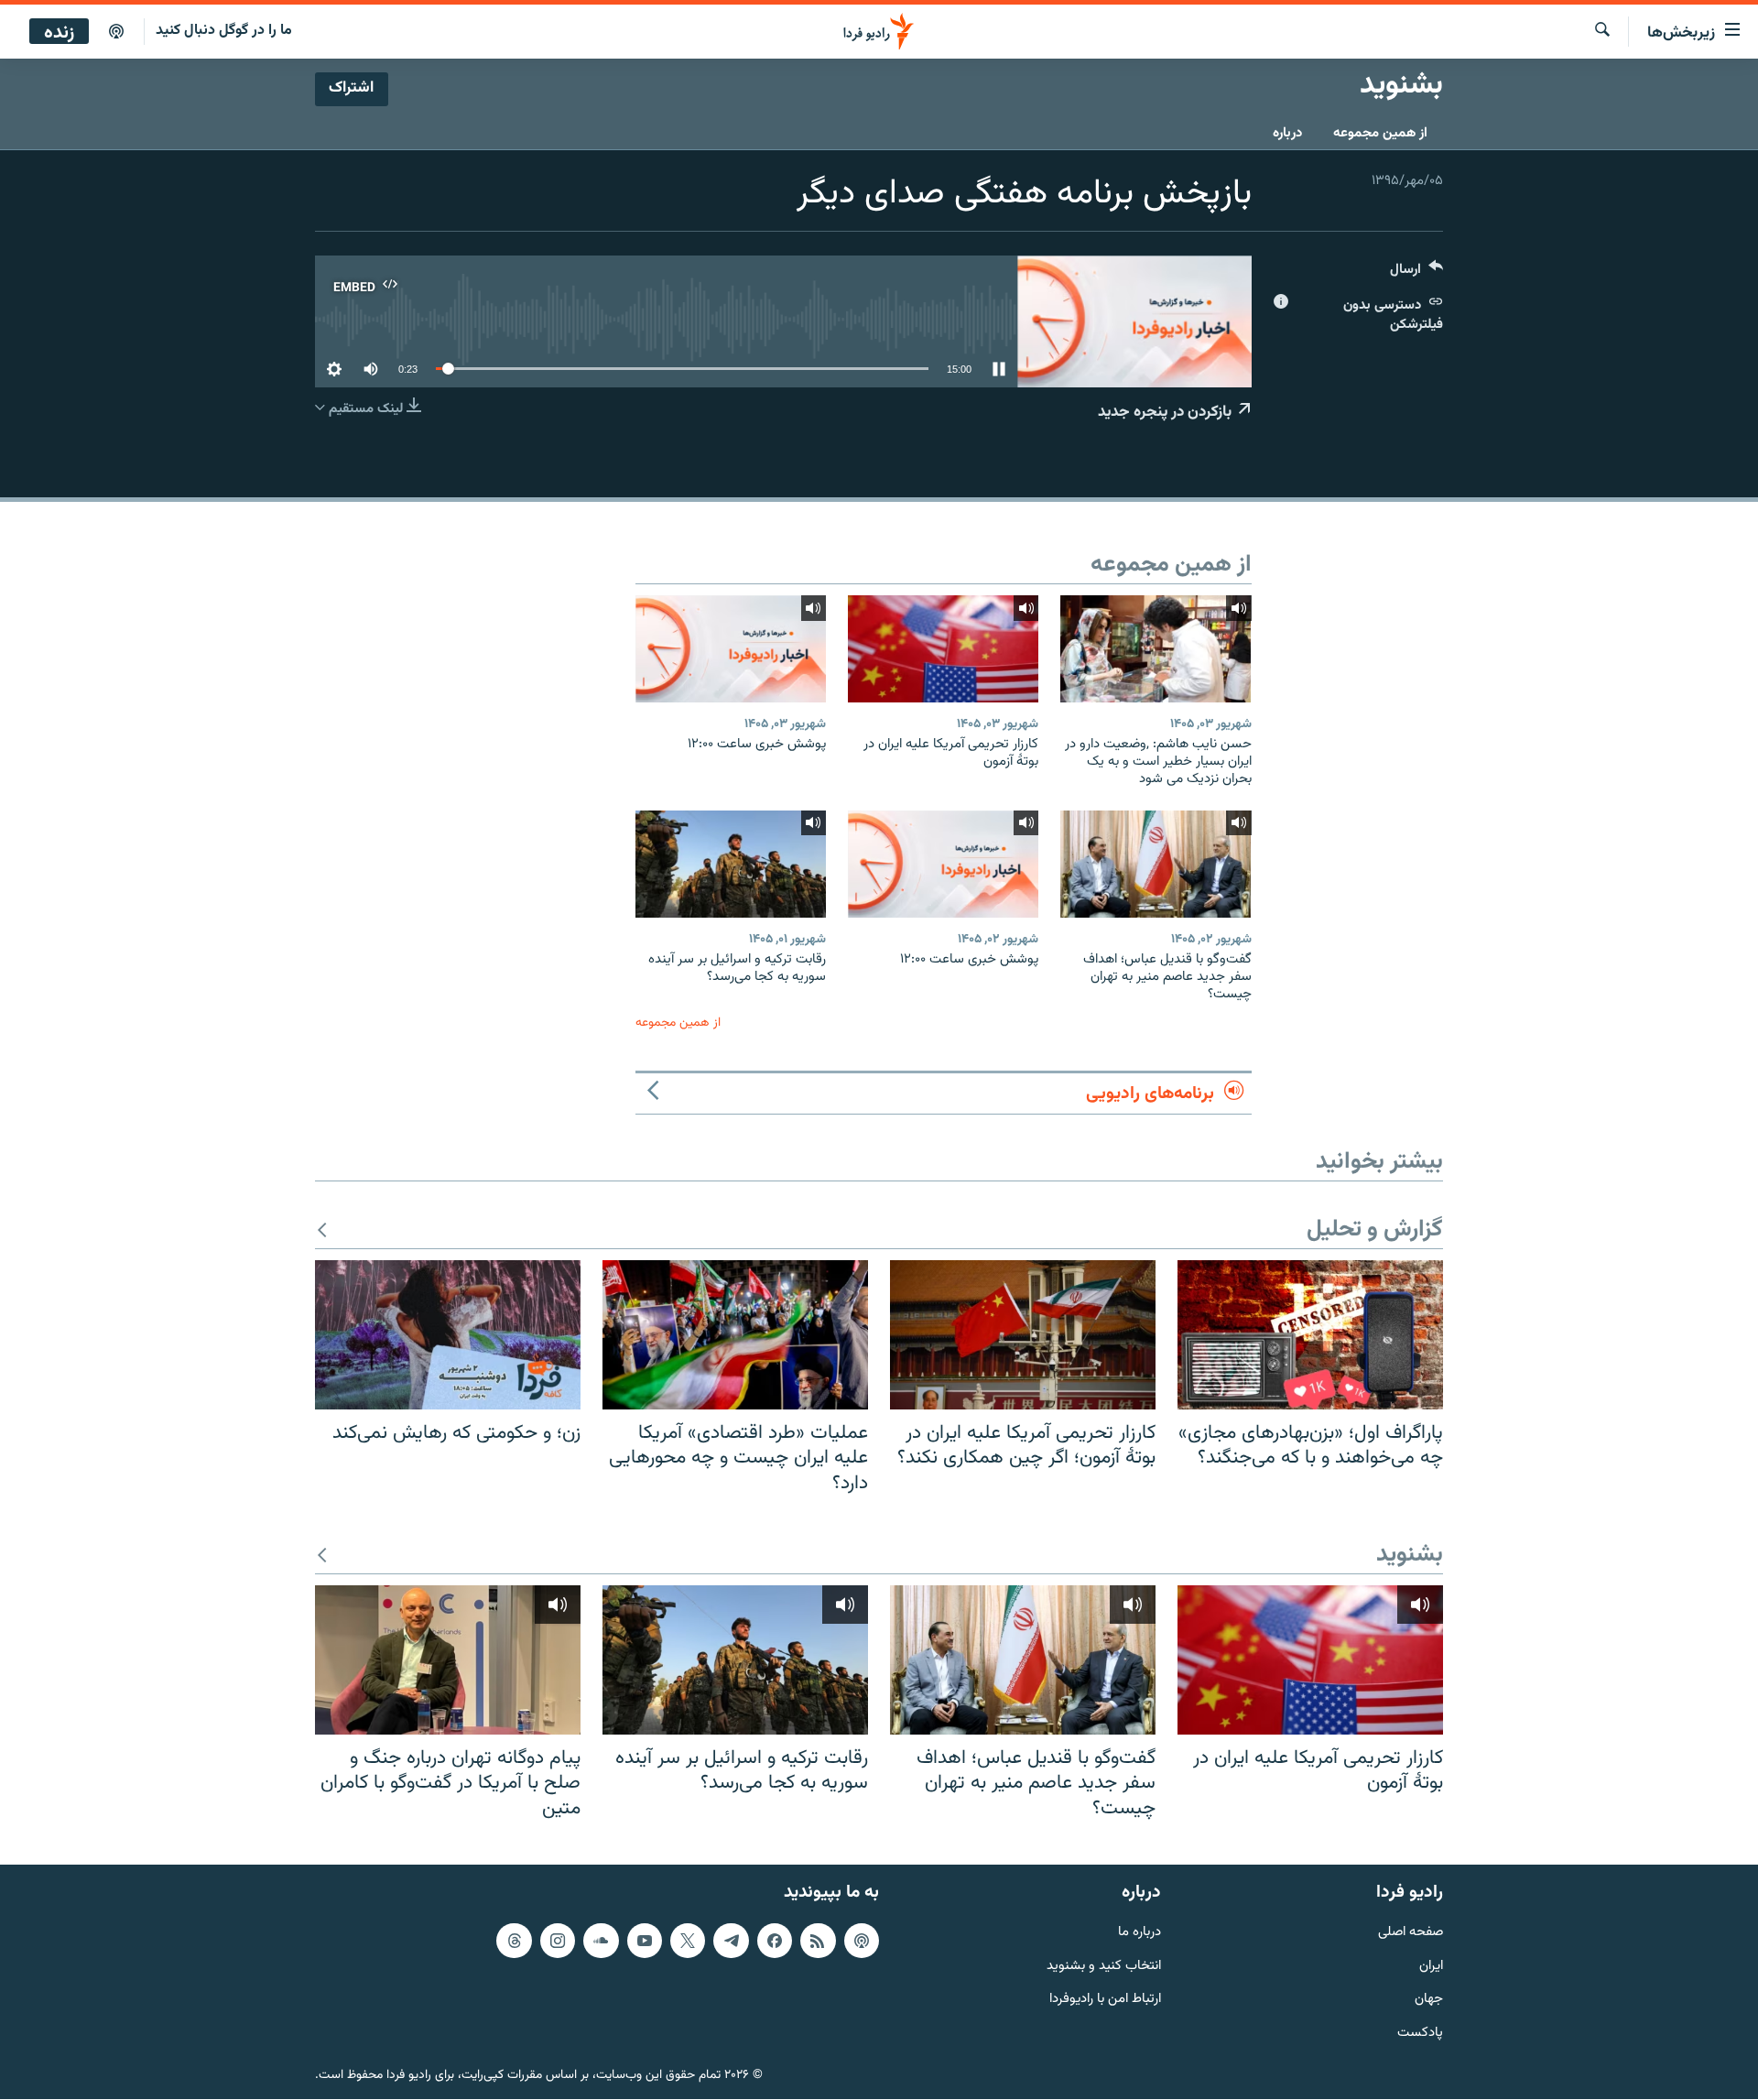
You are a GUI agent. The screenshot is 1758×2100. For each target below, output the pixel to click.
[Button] (1416, 273)
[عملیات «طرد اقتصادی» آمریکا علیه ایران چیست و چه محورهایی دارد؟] (735, 1335)
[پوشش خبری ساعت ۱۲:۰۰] (731, 649)
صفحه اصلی (1411, 1933)
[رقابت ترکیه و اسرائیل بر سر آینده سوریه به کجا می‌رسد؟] (731, 864)
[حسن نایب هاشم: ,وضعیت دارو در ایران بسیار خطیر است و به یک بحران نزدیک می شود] (1156, 649)
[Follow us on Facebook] (775, 1941)
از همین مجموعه (1380, 133)
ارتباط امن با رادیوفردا (1105, 2001)
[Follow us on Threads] (514, 1941)
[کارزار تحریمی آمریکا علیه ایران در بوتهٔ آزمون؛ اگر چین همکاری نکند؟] (1023, 1335)
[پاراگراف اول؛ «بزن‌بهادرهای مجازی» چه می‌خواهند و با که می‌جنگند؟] (1310, 1335)
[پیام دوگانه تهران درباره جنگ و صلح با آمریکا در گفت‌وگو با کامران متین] (448, 1660)
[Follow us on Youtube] (645, 1941)
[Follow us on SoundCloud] (601, 1941)
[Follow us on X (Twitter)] (688, 1941)
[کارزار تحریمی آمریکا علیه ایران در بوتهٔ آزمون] (943, 649)
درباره (1287, 133)
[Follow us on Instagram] (558, 1941)
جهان (1429, 2001)
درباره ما (1139, 1933)
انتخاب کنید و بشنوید (1104, 1967)
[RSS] (818, 1941)
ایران (1431, 1967)
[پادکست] (116, 32)
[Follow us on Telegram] (731, 1941)
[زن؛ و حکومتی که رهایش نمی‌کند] (448, 1335)
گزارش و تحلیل (1375, 1230)
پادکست (1420, 2035)
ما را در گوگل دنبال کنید (224, 31)
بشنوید (1410, 1556)
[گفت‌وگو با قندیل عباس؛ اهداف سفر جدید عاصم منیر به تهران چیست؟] (1156, 864)
